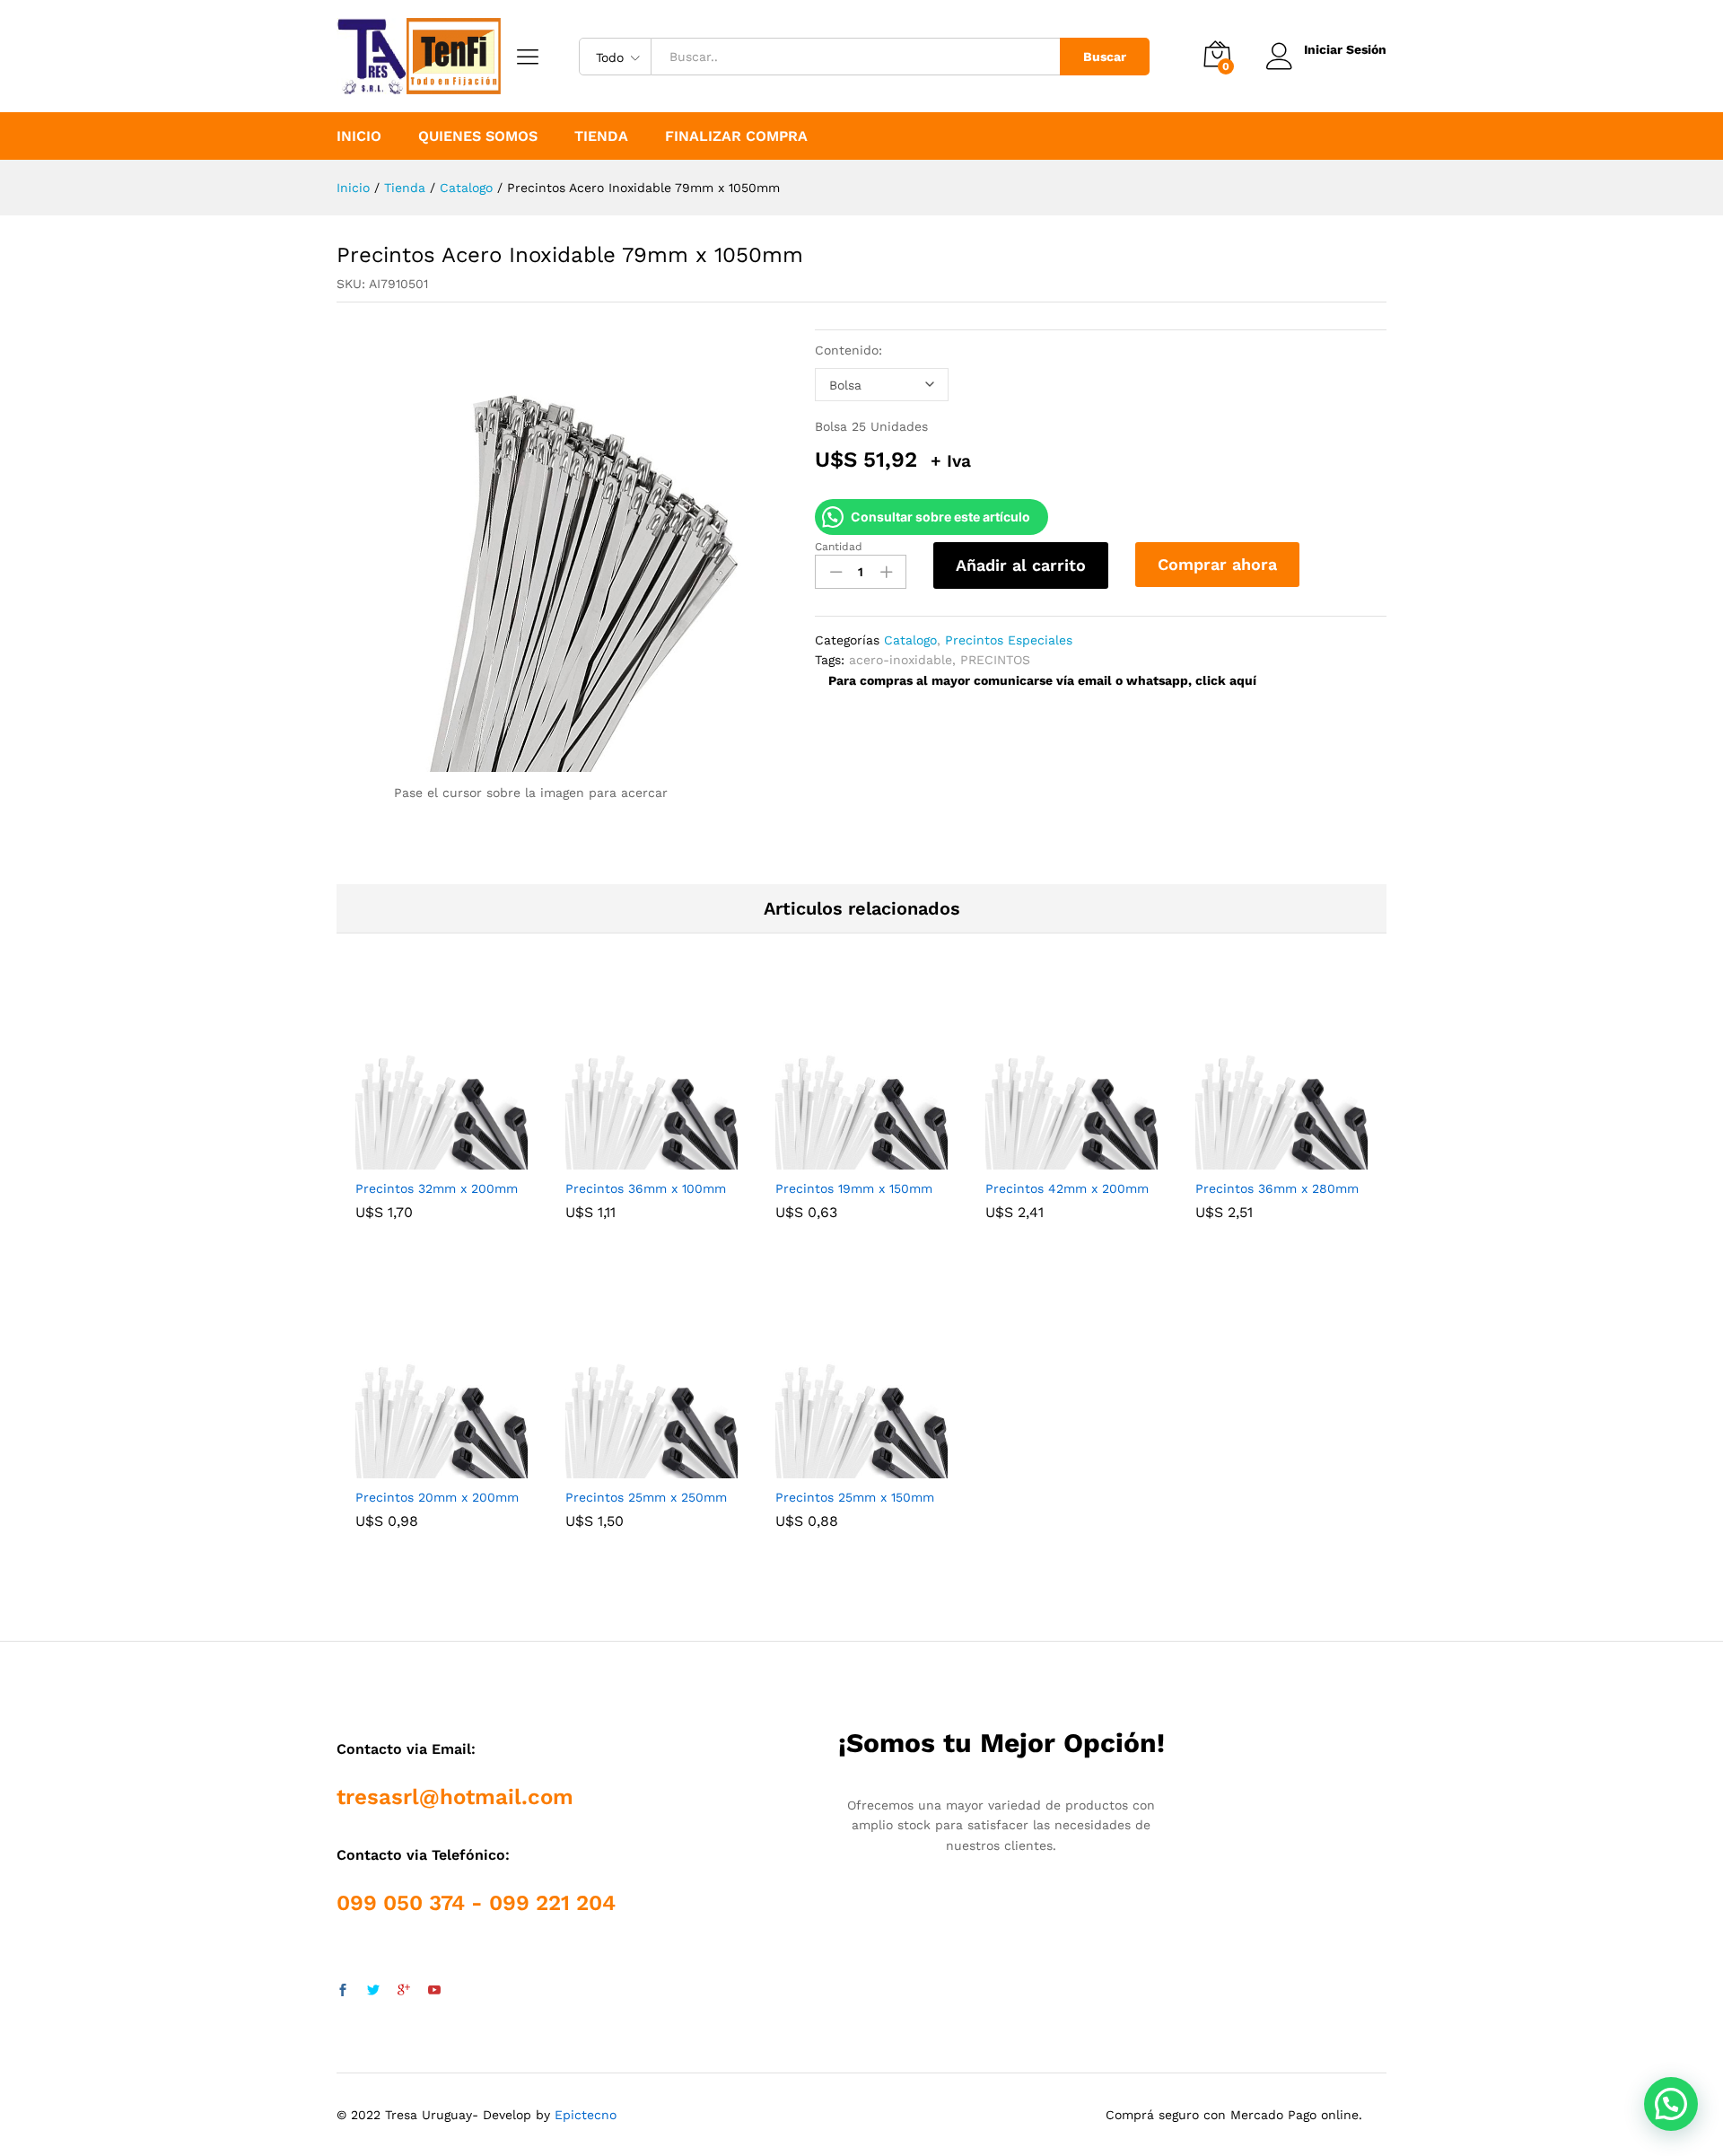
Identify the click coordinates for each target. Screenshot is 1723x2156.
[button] (1671, 2104)
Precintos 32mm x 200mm (437, 1188)
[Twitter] (373, 1991)
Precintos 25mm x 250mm (646, 1497)
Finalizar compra (736, 136)
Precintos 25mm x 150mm (855, 1497)
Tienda (601, 136)
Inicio (359, 136)
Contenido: (848, 350)
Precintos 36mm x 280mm (1277, 1188)
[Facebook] (343, 1991)
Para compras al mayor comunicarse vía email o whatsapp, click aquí (1042, 680)
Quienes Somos (478, 136)
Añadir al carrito (1021, 565)
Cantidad (839, 547)
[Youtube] (434, 1991)
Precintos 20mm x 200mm (437, 1497)
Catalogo (910, 640)
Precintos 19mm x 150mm (854, 1188)
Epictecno (586, 2115)
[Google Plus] (404, 1991)
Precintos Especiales (1009, 640)
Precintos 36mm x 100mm (646, 1188)
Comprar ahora (1217, 564)
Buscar (1105, 57)
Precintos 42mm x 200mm (1067, 1188)
